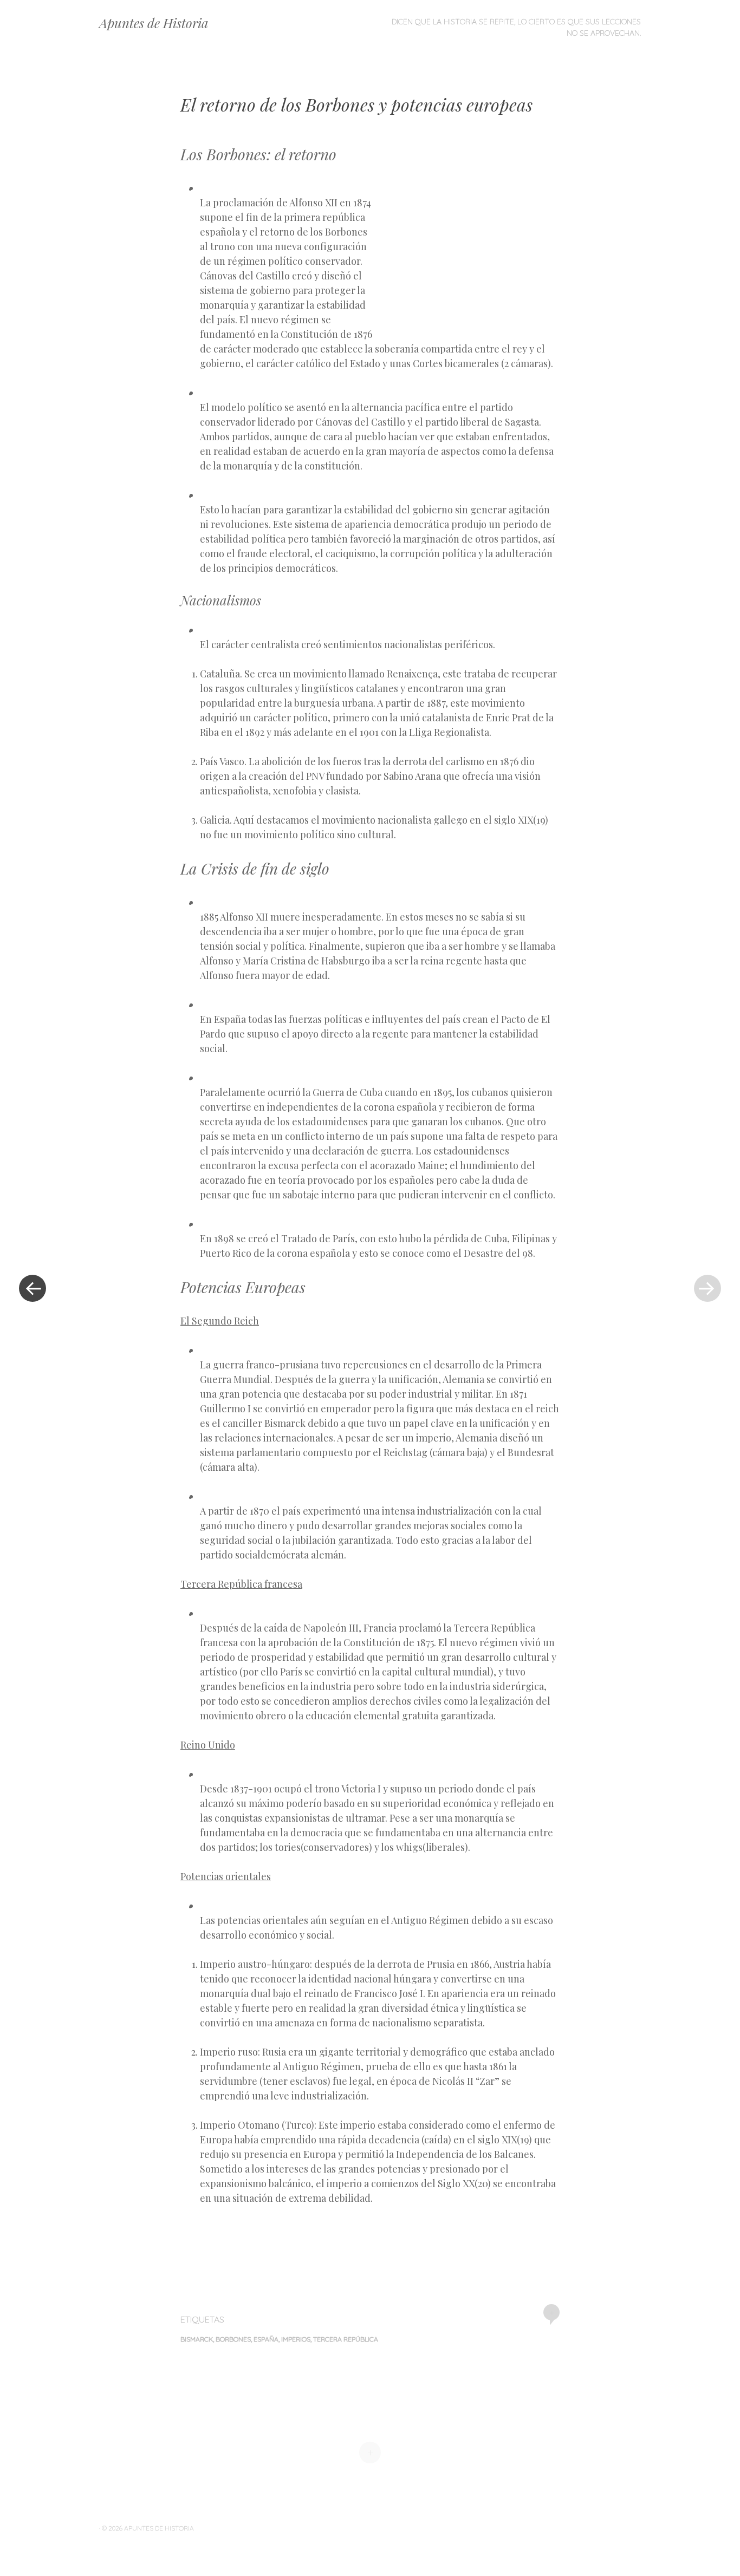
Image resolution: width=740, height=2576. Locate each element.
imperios (296, 2339)
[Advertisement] (466, 259)
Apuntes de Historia (154, 23)
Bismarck (197, 2339)
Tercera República (346, 2339)
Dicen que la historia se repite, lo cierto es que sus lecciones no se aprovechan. (516, 27)
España (266, 2339)
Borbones (233, 2339)
